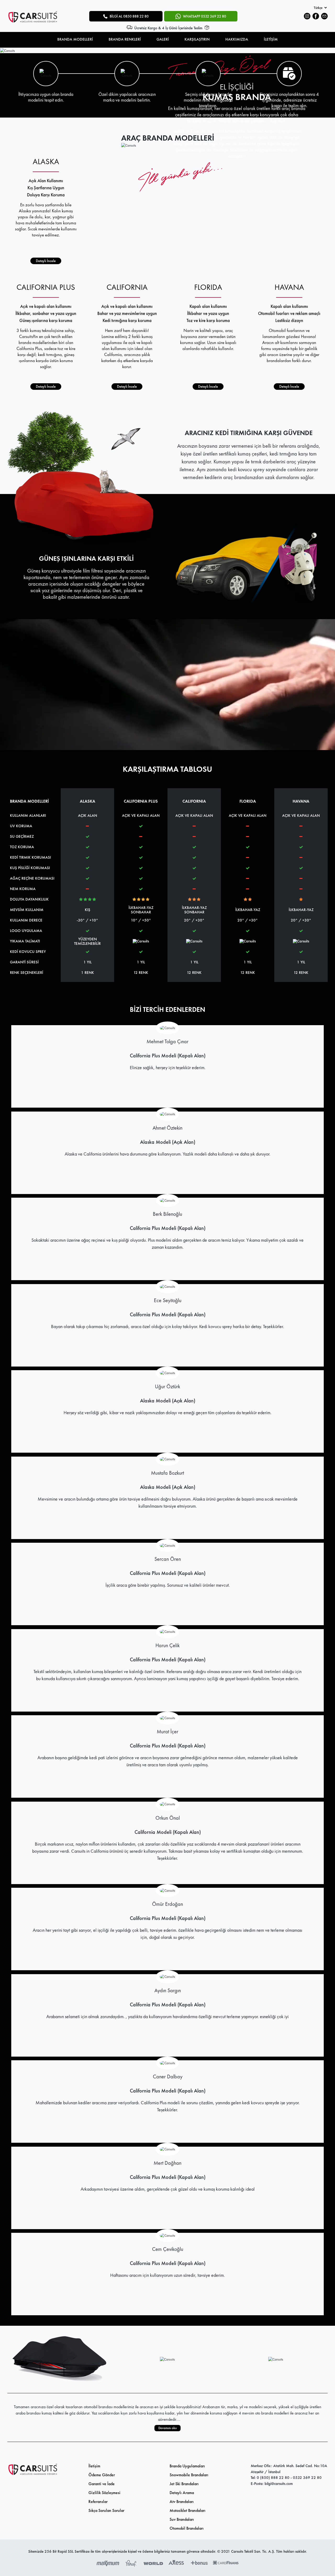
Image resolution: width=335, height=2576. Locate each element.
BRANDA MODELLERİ (75, 39)
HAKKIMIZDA (237, 39)
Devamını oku (167, 2428)
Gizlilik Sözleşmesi (104, 2493)
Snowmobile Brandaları (189, 2475)
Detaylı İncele (46, 261)
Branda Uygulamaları (187, 2466)
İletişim (94, 2466)
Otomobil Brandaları (187, 2528)
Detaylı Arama (182, 2493)
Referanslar (98, 2502)
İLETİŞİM (271, 39)
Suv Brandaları (182, 2519)
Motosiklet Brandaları (188, 2510)
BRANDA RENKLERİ (125, 39)
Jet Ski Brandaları (184, 2484)
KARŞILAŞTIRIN (197, 39)
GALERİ (163, 39)
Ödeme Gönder (102, 2475)
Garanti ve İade (102, 2484)
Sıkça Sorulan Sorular (106, 2510)
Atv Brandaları (182, 2502)
